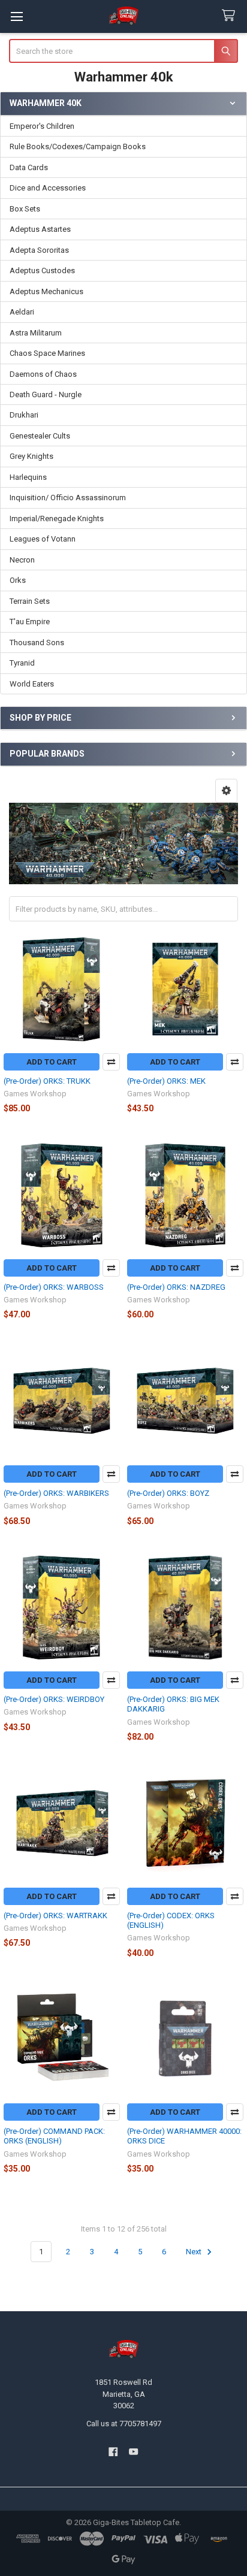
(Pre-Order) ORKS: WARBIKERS (56, 1493)
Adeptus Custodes (42, 270)
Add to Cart (52, 1062)
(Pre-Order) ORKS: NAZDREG (176, 1287)
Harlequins (28, 477)
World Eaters (32, 684)
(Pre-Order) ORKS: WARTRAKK (55, 1916)
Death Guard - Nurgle (46, 394)
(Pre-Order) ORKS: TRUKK (47, 1081)
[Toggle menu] (16, 16)
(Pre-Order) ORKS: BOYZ (168, 1493)
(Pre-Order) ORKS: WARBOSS (54, 1287)
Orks (18, 580)
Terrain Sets (30, 601)
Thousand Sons (37, 643)
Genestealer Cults (40, 436)
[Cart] (231, 16)
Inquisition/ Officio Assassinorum (68, 498)
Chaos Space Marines (47, 353)
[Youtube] (134, 2452)
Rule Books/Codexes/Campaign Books (78, 146)
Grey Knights (31, 456)
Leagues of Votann (43, 539)
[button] (226, 791)
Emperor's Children (42, 126)
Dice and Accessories (48, 188)
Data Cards (29, 167)
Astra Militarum (36, 333)
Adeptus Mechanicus (46, 291)
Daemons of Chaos (43, 374)
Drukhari (24, 415)
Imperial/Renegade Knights (57, 518)
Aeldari (22, 312)
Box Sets (25, 209)
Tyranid (22, 663)
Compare (111, 1062)
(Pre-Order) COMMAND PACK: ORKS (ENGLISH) (54, 2136)
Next (195, 2252)
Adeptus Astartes (40, 229)
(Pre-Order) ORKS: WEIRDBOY (54, 1699)
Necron (22, 560)
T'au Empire (30, 622)
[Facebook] (113, 2452)
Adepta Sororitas (39, 250)
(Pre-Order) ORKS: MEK (166, 1081)
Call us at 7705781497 (124, 2424)
